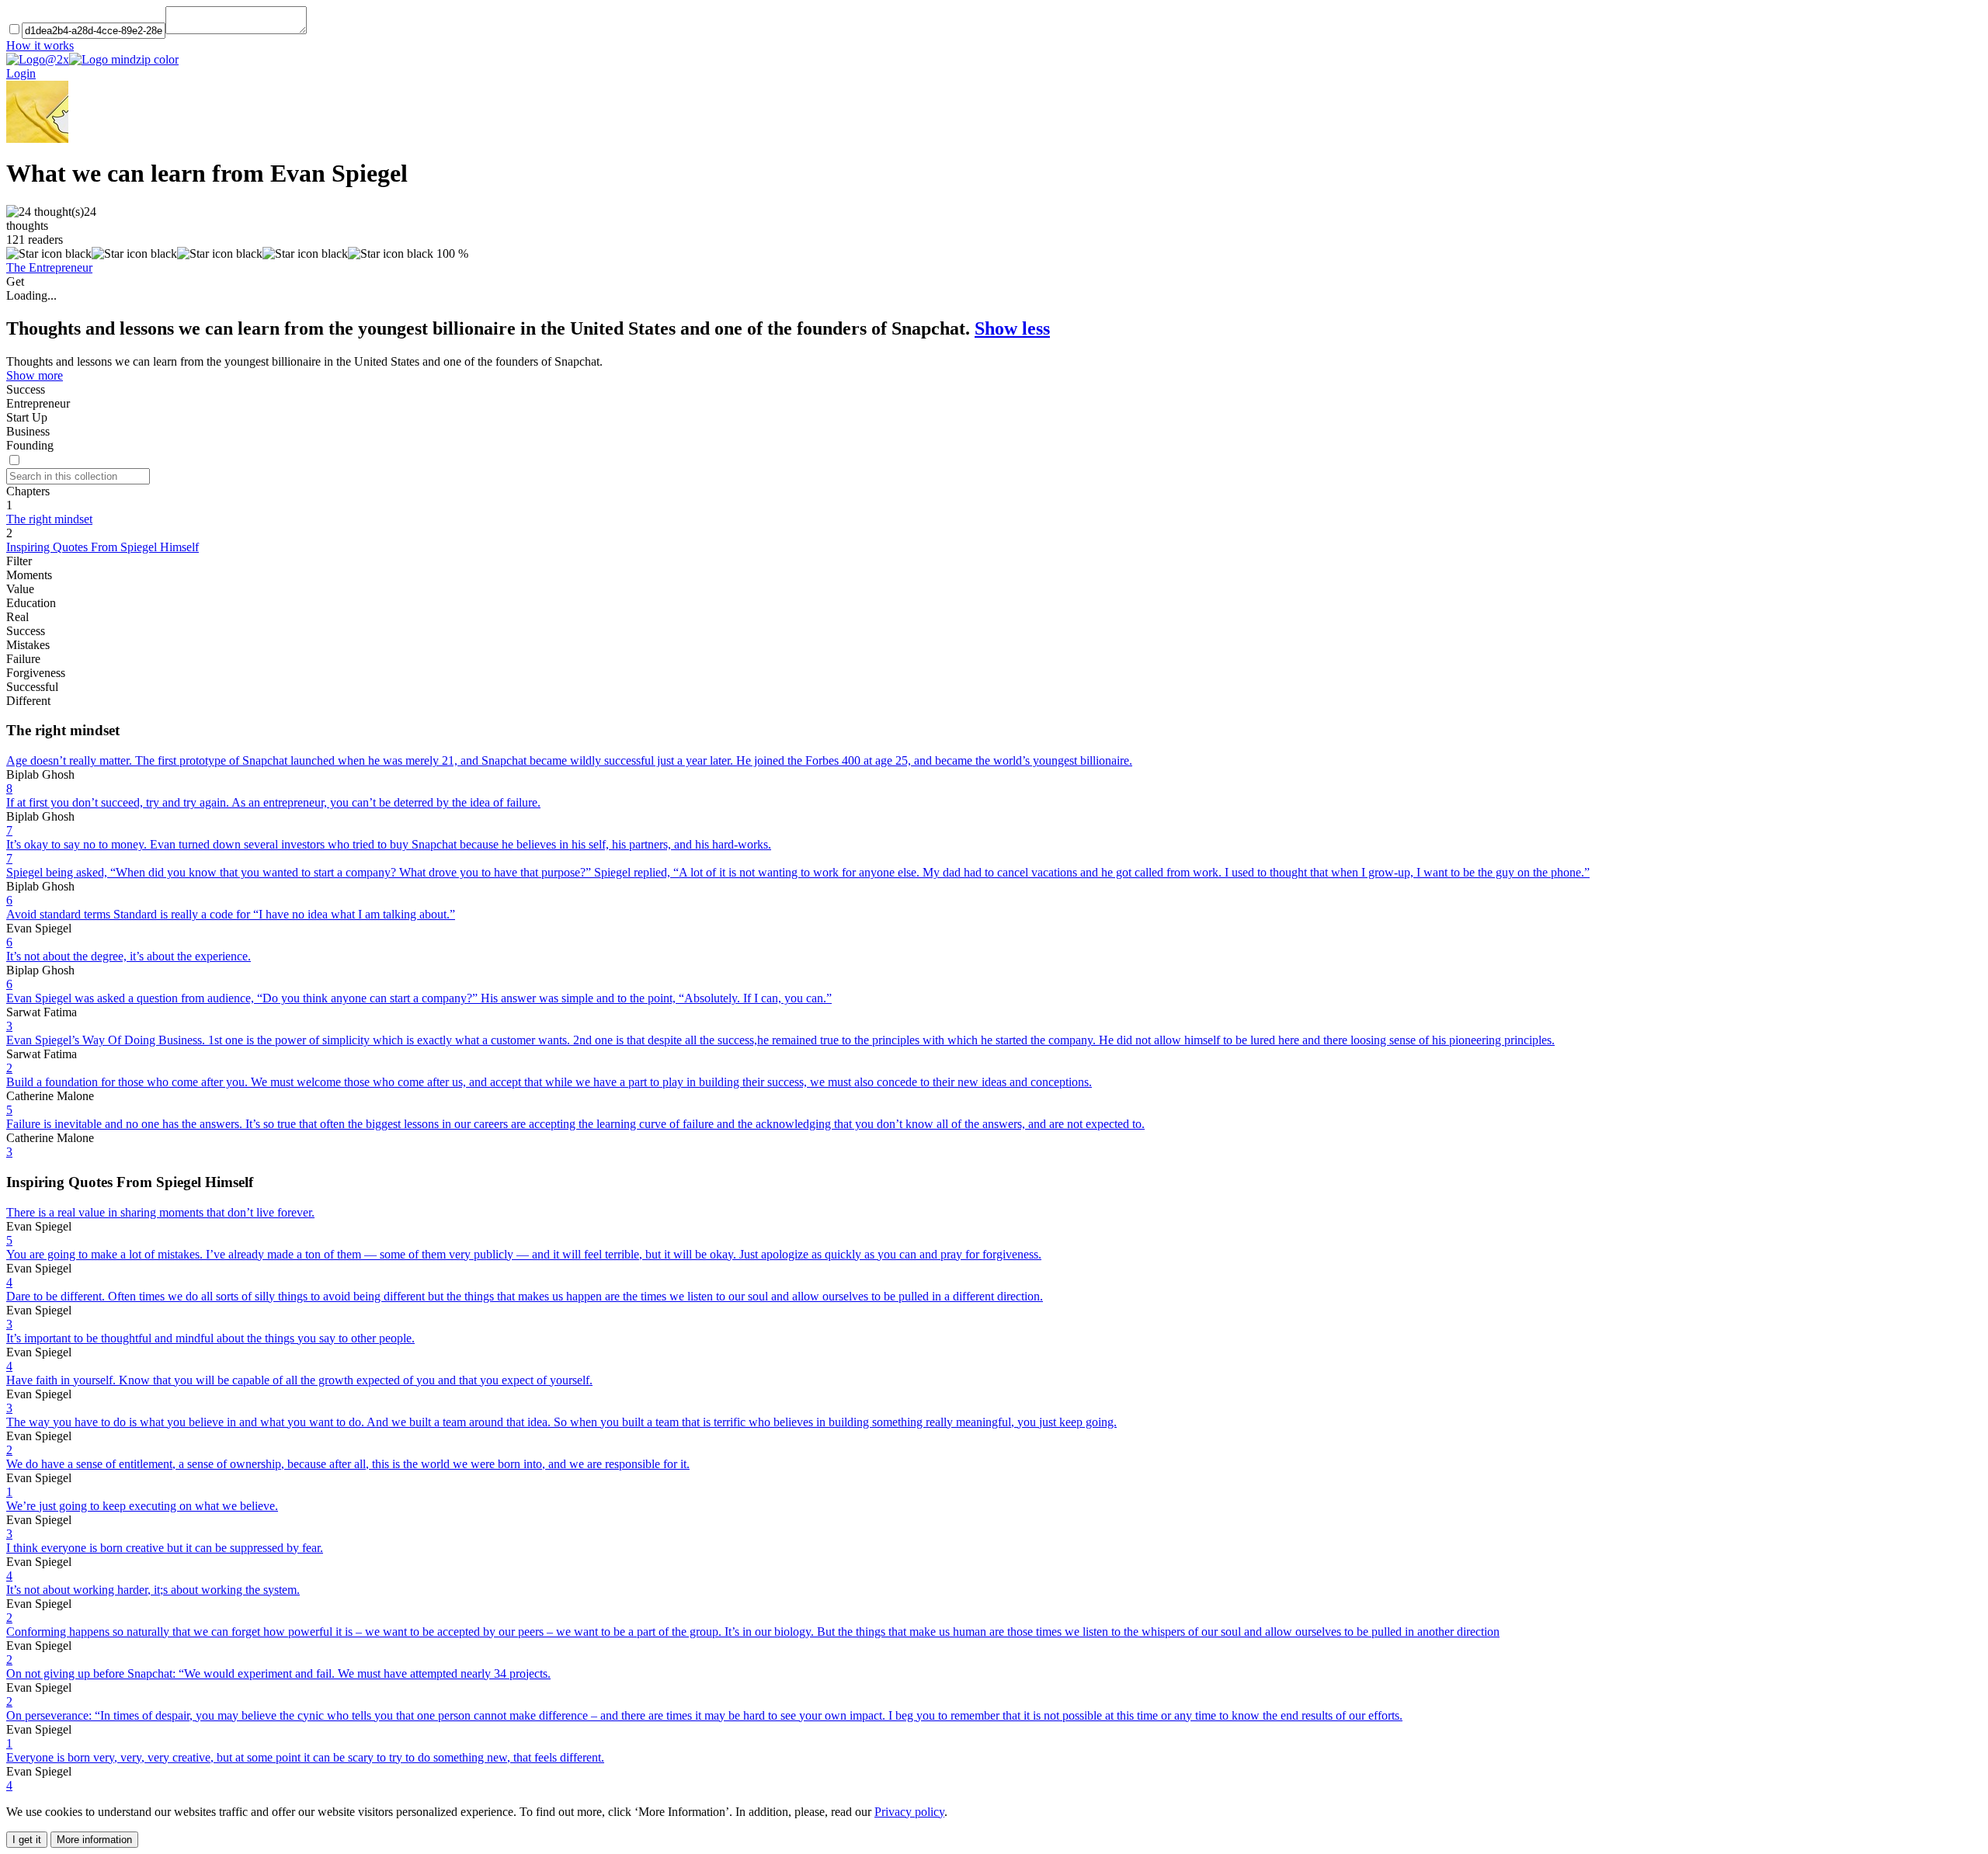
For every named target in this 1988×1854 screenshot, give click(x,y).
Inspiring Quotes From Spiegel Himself (103, 547)
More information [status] (94, 1840)
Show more (35, 375)
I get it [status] (27, 1840)
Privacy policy (909, 1812)
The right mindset (49, 519)
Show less (1012, 328)
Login (21, 73)
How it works (40, 45)
